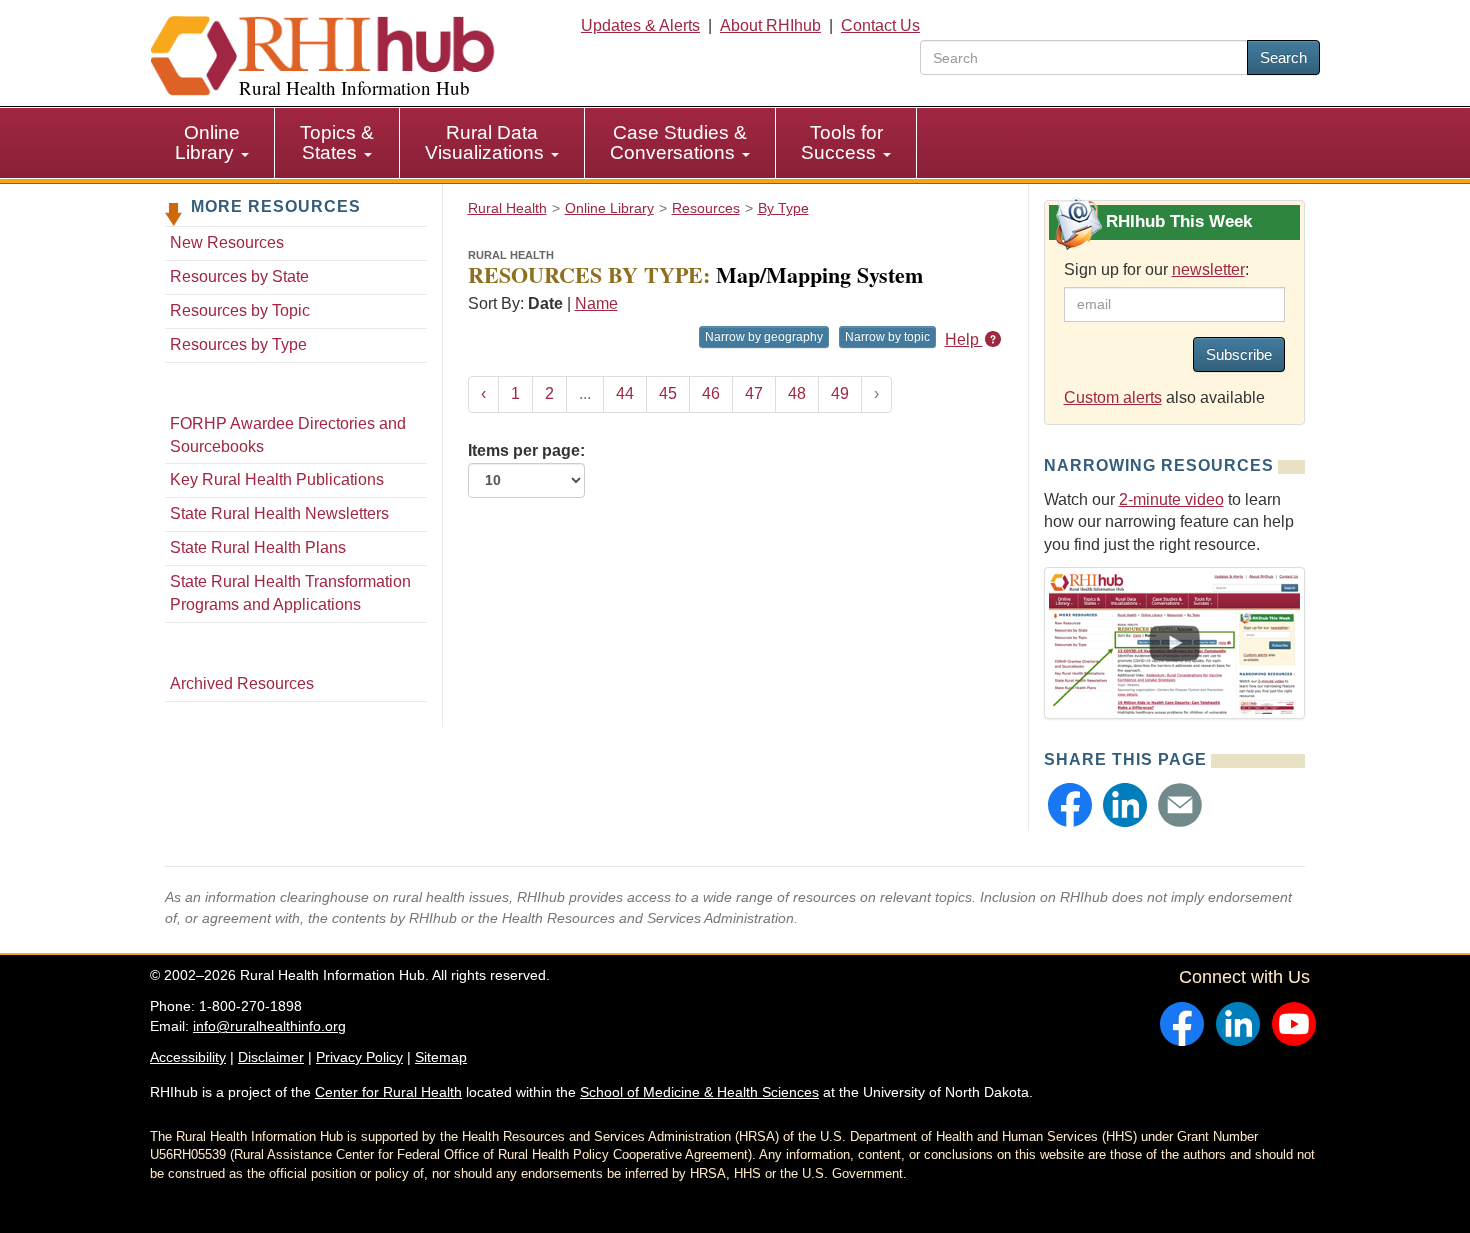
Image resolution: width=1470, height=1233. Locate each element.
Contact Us (880, 25)
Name (596, 303)
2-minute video (1171, 499)
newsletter (1208, 269)
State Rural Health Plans (258, 547)
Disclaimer (271, 1057)
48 (797, 393)
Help (964, 339)
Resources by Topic (240, 310)
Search (1283, 57)
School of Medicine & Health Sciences (699, 1092)
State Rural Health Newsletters (279, 513)
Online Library (207, 142)
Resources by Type (238, 344)
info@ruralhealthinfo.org (269, 1026)
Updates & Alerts (640, 25)
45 (668, 393)
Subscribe (1239, 354)
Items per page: (526, 450)
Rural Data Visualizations (487, 142)
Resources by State (239, 276)
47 (754, 393)
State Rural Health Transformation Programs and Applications (290, 593)
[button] (1070, 805)
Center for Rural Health (388, 1092)
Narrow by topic (887, 337)
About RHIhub (770, 25)
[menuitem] (212, 143)
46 (711, 393)
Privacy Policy (359, 1057)
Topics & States (337, 142)
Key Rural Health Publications (277, 479)
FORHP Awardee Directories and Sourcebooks (288, 435)
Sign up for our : (1156, 269)
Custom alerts (1113, 397)
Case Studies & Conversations (678, 142)
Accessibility (188, 1057)
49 (840, 393)
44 (625, 393)
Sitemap (441, 1057)
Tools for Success (842, 142)
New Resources (227, 242)
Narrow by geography (764, 337)
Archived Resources (242, 683)
